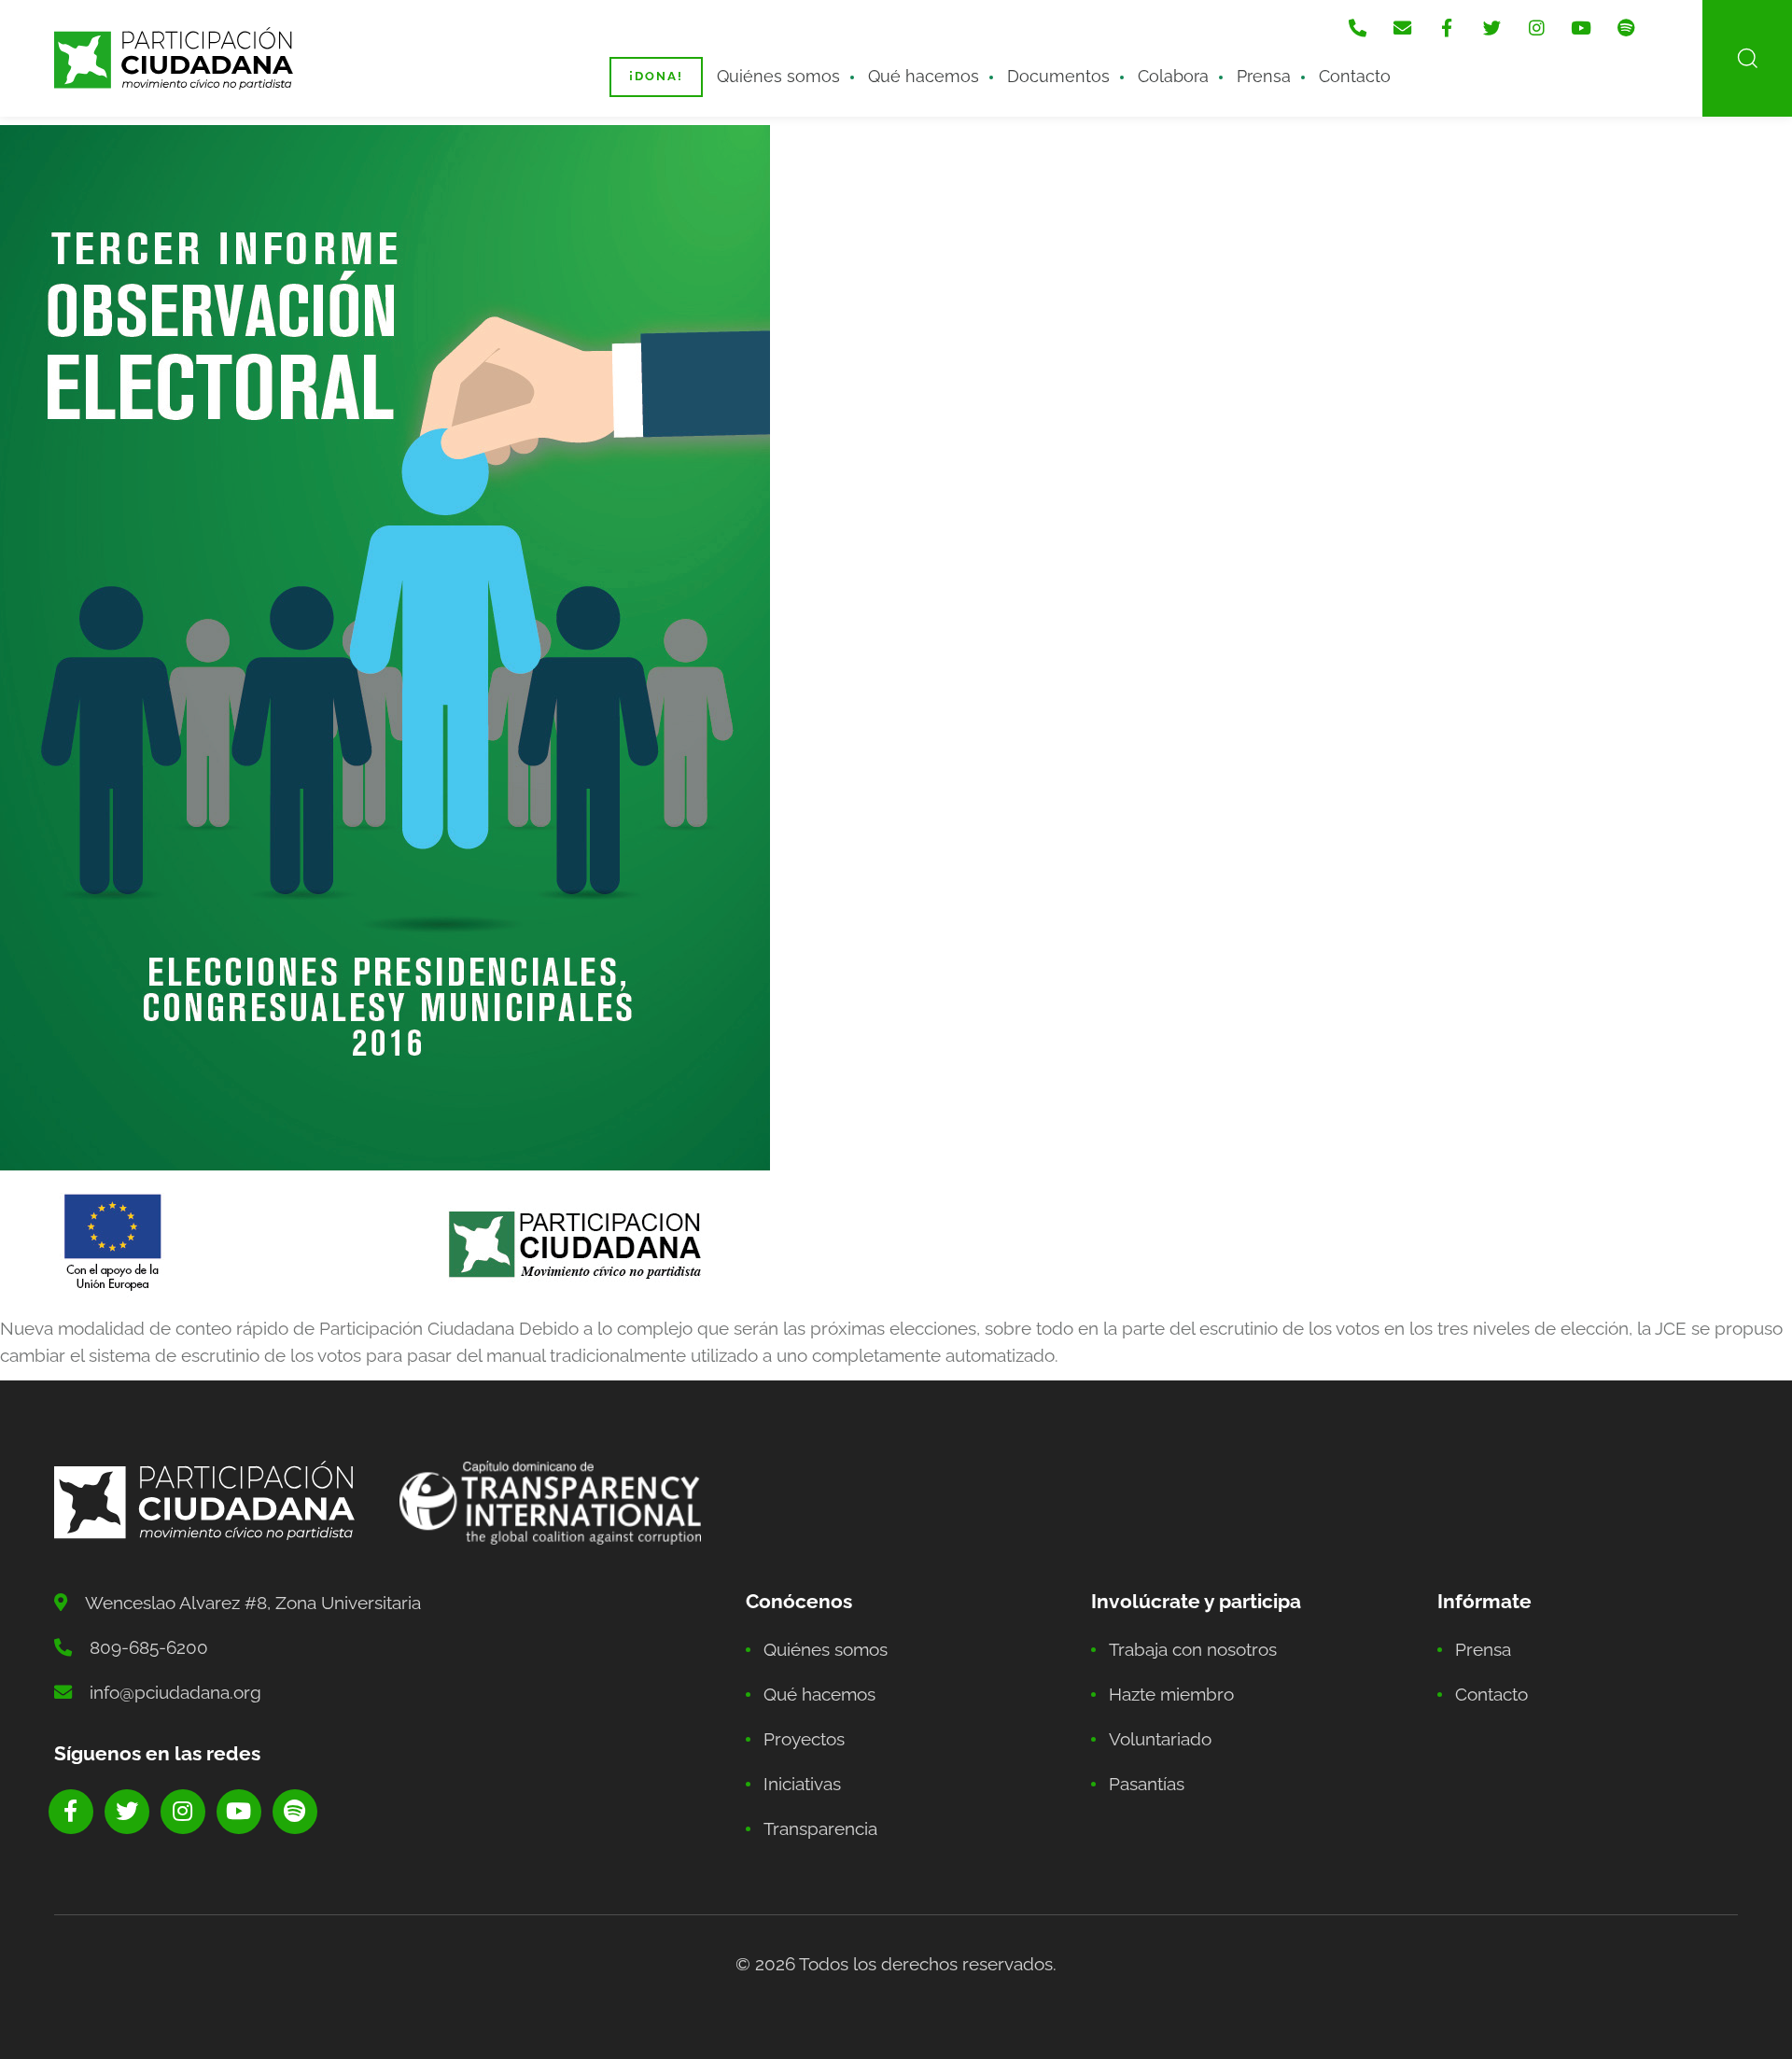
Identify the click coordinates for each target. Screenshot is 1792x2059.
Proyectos (804, 1739)
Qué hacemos (924, 76)
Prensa (1264, 76)
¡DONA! (656, 76)
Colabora (1173, 76)
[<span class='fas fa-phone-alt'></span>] (1357, 28)
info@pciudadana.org (175, 1692)
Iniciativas (802, 1784)
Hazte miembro (1171, 1694)
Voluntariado (1160, 1739)
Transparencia (820, 1828)
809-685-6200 (149, 1647)
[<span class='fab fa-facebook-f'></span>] (1447, 28)
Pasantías (1147, 1784)
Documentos (1058, 76)
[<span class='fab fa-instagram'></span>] (1536, 28)
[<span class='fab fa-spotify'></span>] (1626, 28)
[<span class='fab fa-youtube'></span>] (1581, 28)
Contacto (1355, 76)
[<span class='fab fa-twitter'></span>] (1491, 28)
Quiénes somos (778, 76)
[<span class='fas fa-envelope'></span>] (1402, 28)
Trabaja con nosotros (1193, 1649)
